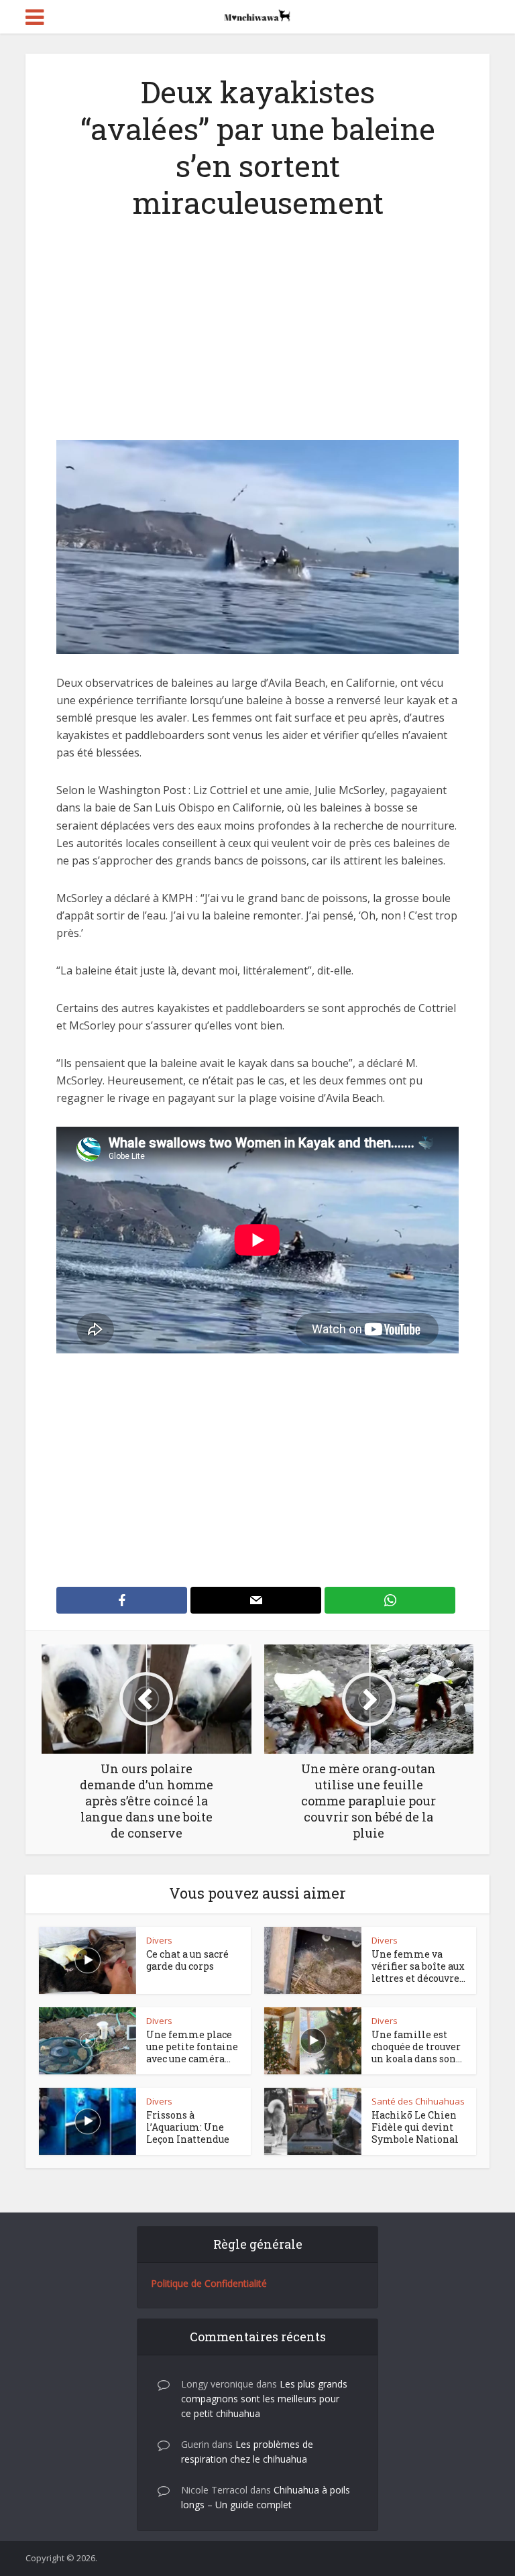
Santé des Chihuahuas (418, 2101)
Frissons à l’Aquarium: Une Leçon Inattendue (188, 2127)
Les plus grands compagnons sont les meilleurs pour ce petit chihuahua (264, 2399)
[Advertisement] (257, 341)
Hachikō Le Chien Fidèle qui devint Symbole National (415, 2127)
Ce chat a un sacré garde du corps (187, 1960)
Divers (159, 1940)
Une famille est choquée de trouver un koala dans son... (417, 2047)
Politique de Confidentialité (209, 2283)
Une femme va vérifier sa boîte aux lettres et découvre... (418, 1966)
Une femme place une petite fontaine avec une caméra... (192, 2047)
